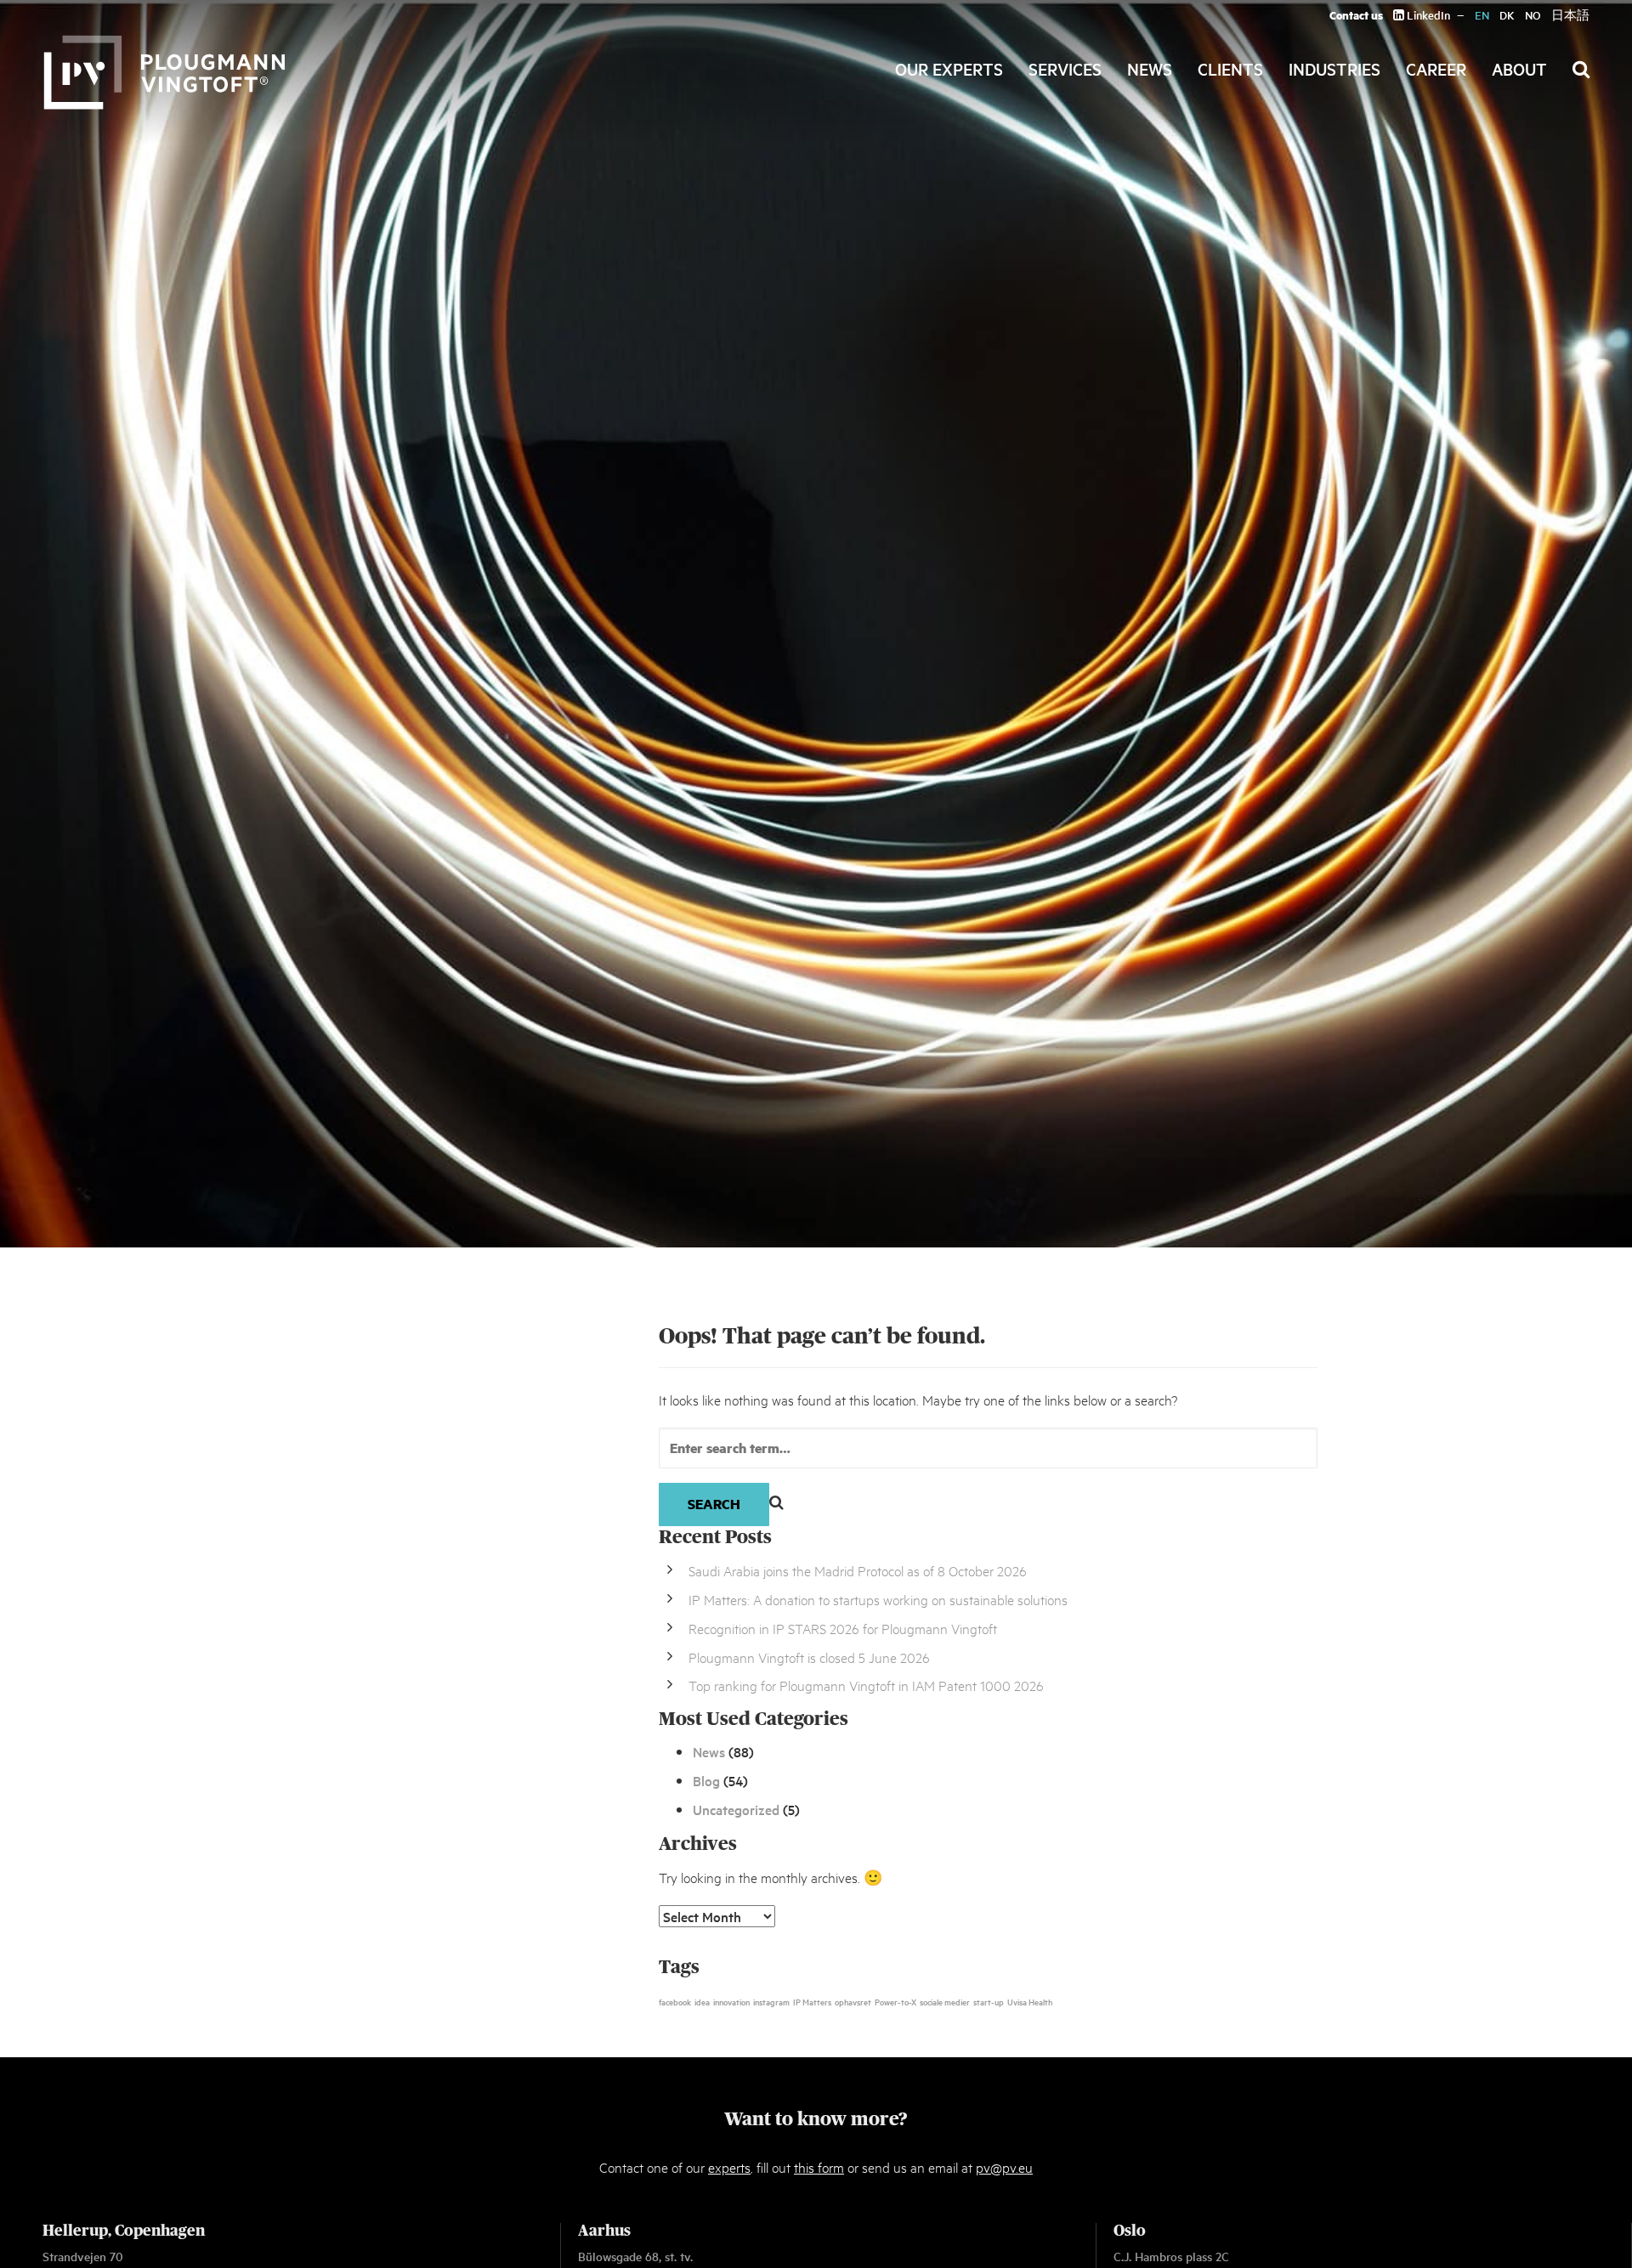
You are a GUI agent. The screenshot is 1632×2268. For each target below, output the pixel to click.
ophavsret (853, 2001)
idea (702, 2001)
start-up (989, 2001)
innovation (731, 2001)
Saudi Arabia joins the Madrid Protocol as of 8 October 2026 (858, 1570)
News (1150, 69)
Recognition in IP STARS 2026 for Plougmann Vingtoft (843, 1628)
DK (1507, 15)
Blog (706, 1780)
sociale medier (945, 2001)
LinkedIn (1427, 15)
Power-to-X (895, 2001)
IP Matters (812, 2001)
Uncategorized (736, 1809)
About (1519, 69)
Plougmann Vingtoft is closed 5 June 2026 (809, 1657)
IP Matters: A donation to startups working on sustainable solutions (878, 1599)
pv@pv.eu (1004, 2166)
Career (1436, 69)
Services (1065, 69)
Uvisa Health (1030, 2001)
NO (1533, 15)
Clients (1230, 69)
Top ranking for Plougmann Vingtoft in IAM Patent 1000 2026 (866, 1685)
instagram (771, 2001)
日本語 (1570, 15)
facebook (675, 2001)
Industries (1334, 69)
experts (729, 2166)
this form (819, 2166)
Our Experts (949, 69)
